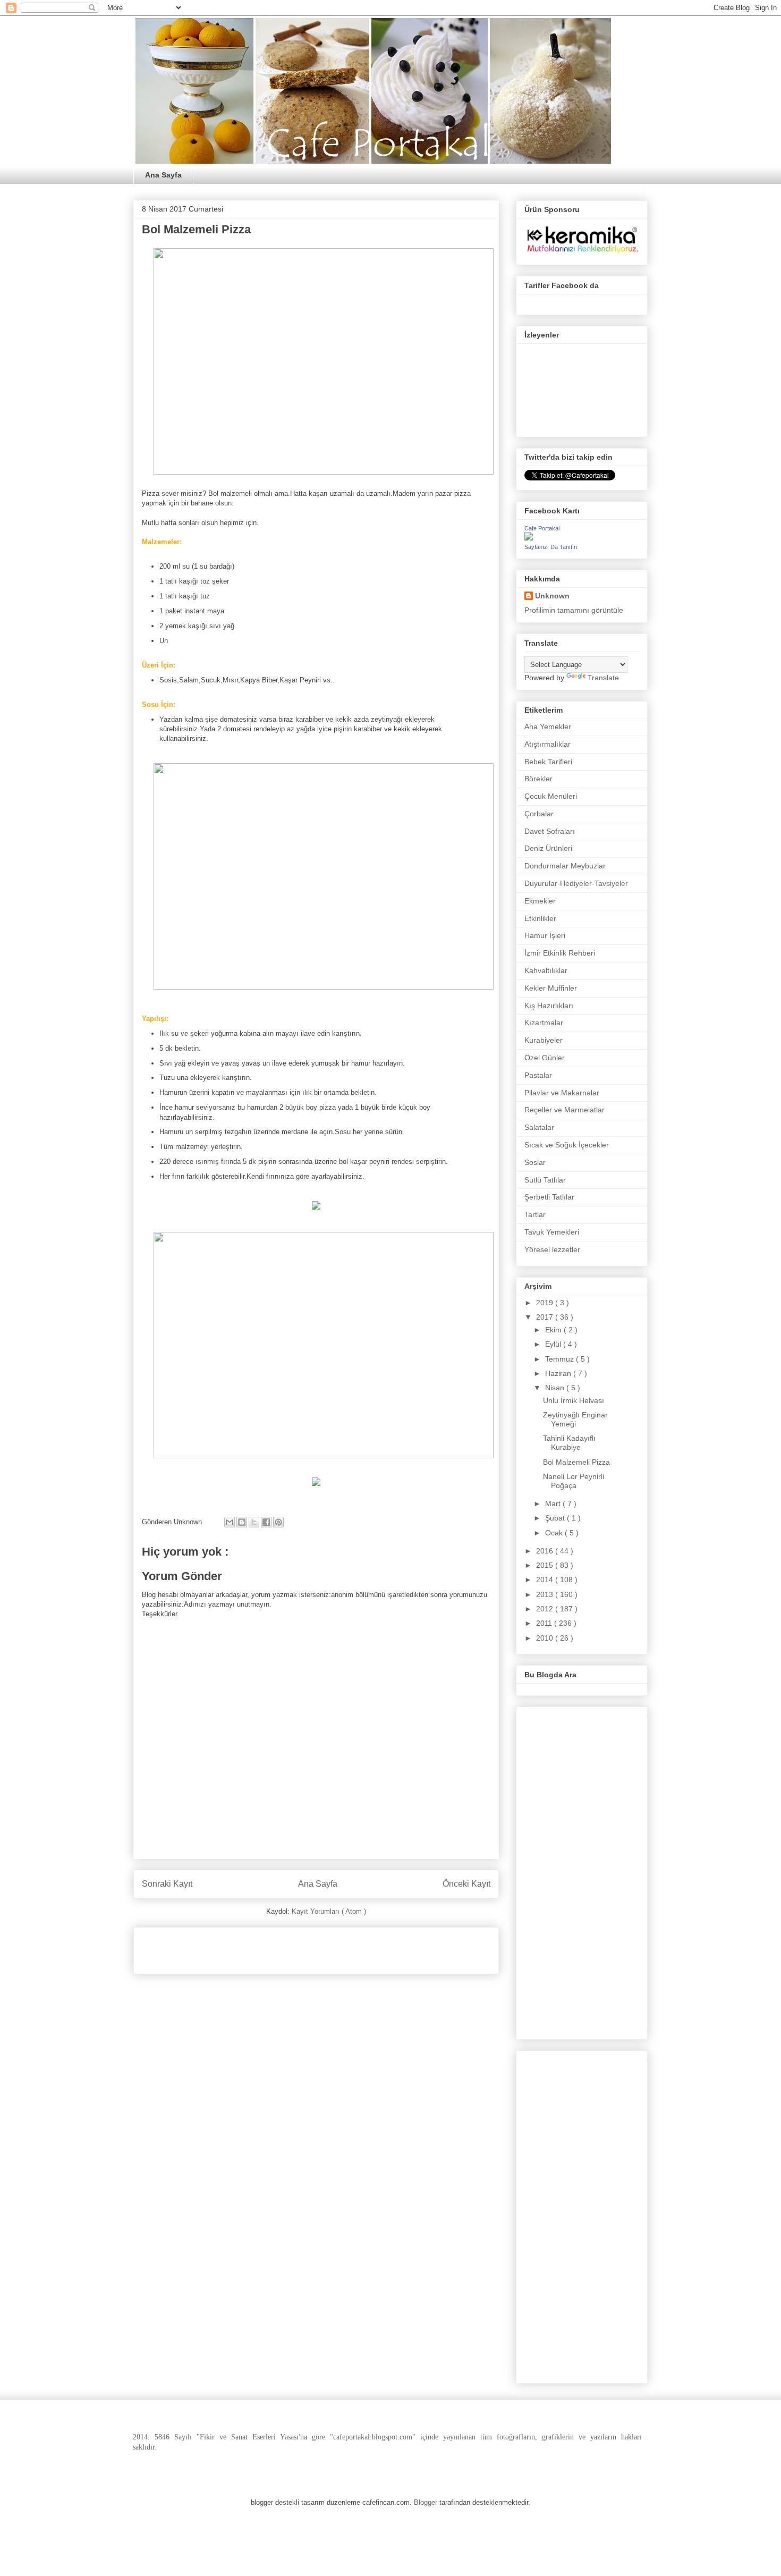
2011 (545, 1623)
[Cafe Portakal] (529, 538)
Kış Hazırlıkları (549, 1006)
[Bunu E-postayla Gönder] (230, 1522)
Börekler (538, 779)
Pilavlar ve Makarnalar (562, 1093)
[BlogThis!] (242, 1522)
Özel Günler (545, 1058)
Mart (554, 1504)
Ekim (554, 1330)
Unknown (552, 596)
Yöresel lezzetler (552, 1249)
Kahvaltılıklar (546, 970)
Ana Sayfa (163, 175)
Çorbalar (539, 814)
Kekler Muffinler (551, 988)
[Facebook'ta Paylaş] (266, 1522)
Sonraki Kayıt (167, 1884)
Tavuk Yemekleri (552, 1232)
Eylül (554, 1344)
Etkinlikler (540, 918)
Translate (603, 678)
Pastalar (538, 1075)
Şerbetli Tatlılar (549, 1197)
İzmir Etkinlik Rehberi (560, 953)
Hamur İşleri (545, 935)
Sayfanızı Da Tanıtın (551, 547)
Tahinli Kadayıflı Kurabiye (569, 1443)
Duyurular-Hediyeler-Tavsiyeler (576, 883)
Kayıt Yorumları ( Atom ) (329, 1911)
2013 (546, 1594)
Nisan (556, 1388)
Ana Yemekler (548, 727)
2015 (546, 1565)
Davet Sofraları (550, 831)
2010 (546, 1638)
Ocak (555, 1533)
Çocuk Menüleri (551, 796)
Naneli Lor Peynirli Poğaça (574, 1481)
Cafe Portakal (542, 528)
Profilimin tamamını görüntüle (574, 610)
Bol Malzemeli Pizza (576, 1462)
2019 (546, 1303)
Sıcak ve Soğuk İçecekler (567, 1145)
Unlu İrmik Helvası (574, 1400)
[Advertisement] (266, 1947)
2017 (546, 1317)
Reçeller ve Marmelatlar (564, 1110)
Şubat (556, 1518)
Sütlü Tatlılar (545, 1180)
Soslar (535, 1162)
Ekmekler (540, 901)
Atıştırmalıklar (547, 744)
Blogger (426, 2502)
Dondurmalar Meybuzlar (565, 866)
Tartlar (535, 1214)
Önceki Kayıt (466, 1884)
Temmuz (561, 1359)
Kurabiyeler (544, 1040)
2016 (546, 1551)
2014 (546, 1580)
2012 (546, 1609)
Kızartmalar (544, 1023)
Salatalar (539, 1127)
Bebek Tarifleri (548, 762)
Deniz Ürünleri (548, 848)
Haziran (559, 1373)
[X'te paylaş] (254, 1522)
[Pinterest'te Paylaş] (278, 1522)
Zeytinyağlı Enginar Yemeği (575, 1419)
